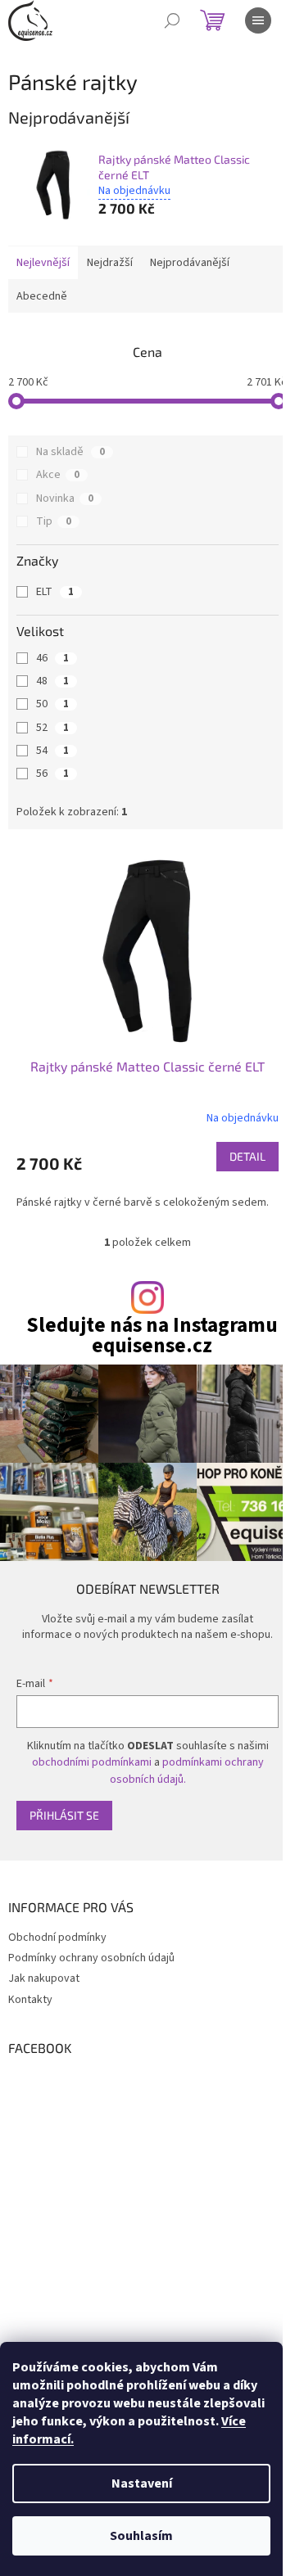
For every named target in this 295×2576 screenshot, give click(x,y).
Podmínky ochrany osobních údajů (91, 1958)
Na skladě (70, 452)
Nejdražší (110, 263)
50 (52, 704)
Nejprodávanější (190, 263)
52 (52, 728)
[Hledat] (172, 20)
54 (52, 751)
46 (52, 658)
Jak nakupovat (44, 1978)
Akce (58, 475)
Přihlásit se (64, 1815)
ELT (55, 592)
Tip (54, 521)
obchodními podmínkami (92, 1762)
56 (52, 774)
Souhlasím (141, 2536)
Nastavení (142, 2484)
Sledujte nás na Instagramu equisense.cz (152, 1336)
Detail (247, 1156)
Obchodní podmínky (57, 1938)
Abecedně (42, 296)
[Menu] (258, 20)
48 (52, 681)
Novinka (65, 499)
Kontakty (30, 2000)
